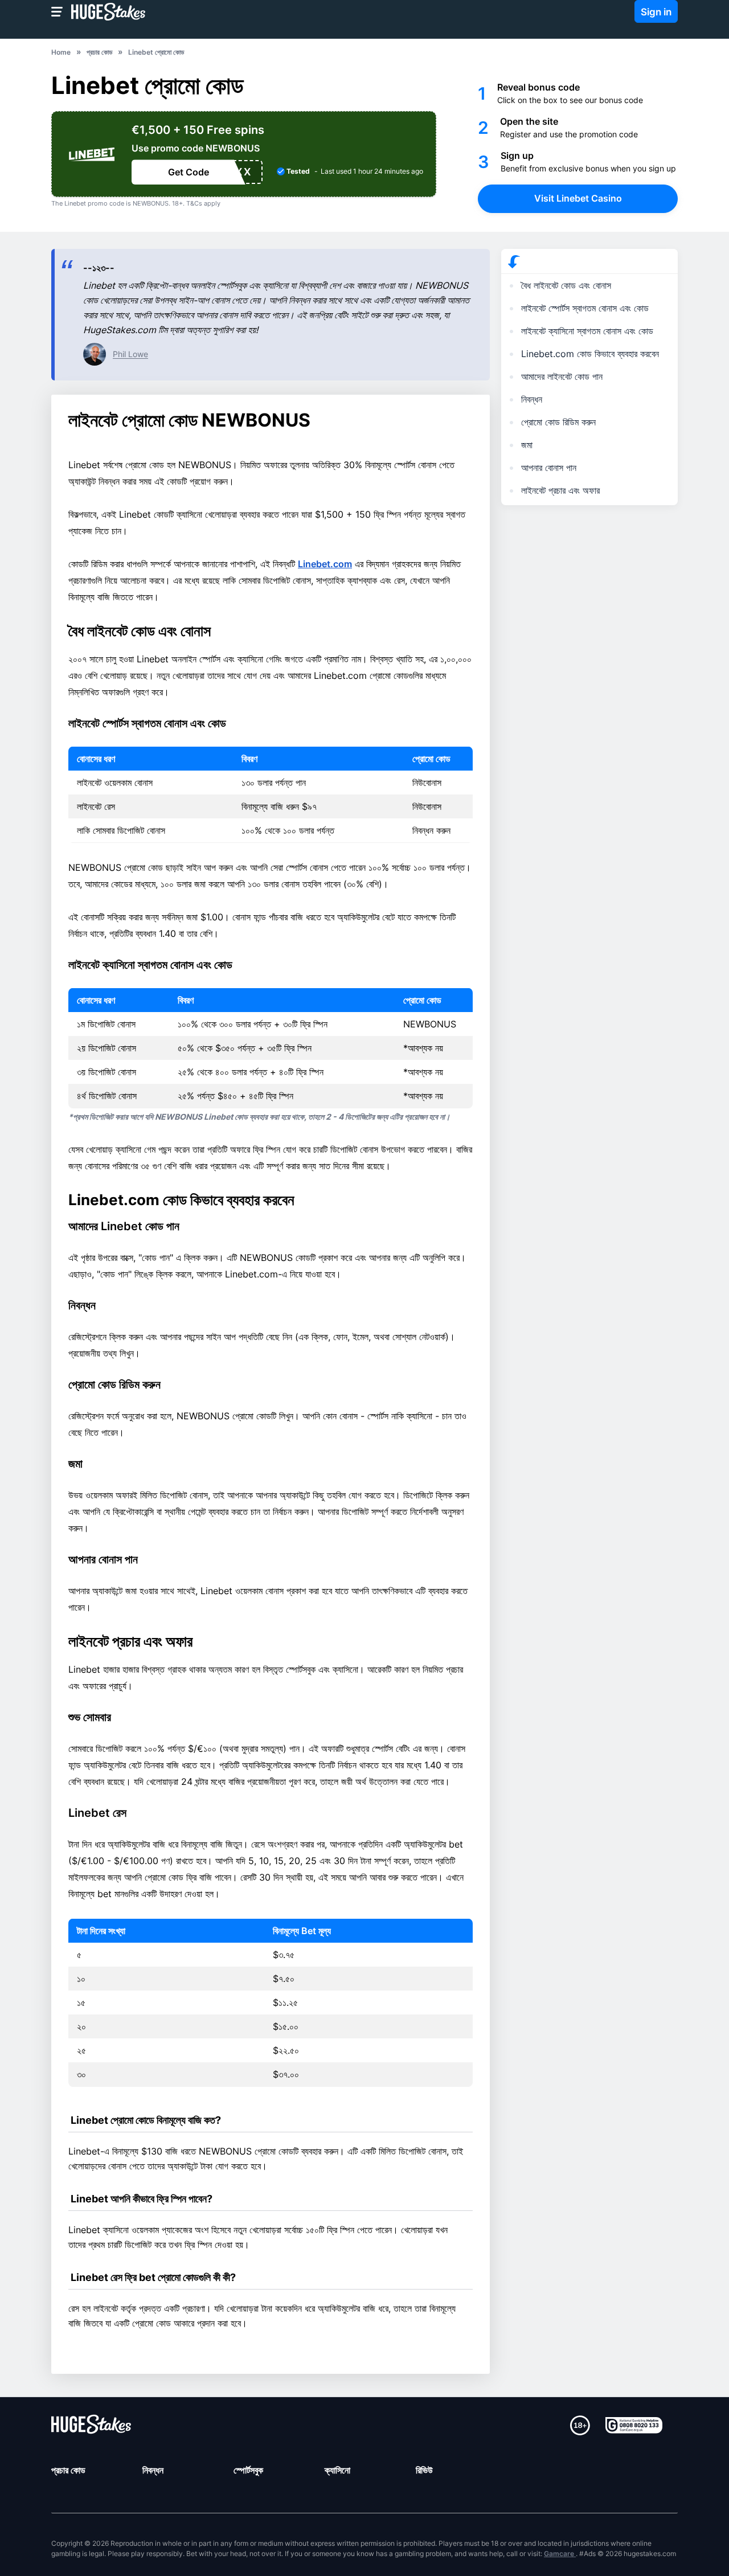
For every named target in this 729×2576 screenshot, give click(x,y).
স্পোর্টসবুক (248, 2470)
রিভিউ (424, 2470)
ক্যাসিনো (337, 2470)
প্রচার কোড (68, 2470)
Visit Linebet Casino (578, 198)
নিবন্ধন (153, 2470)
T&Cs (194, 203)
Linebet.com (325, 564)
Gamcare (560, 2554)
